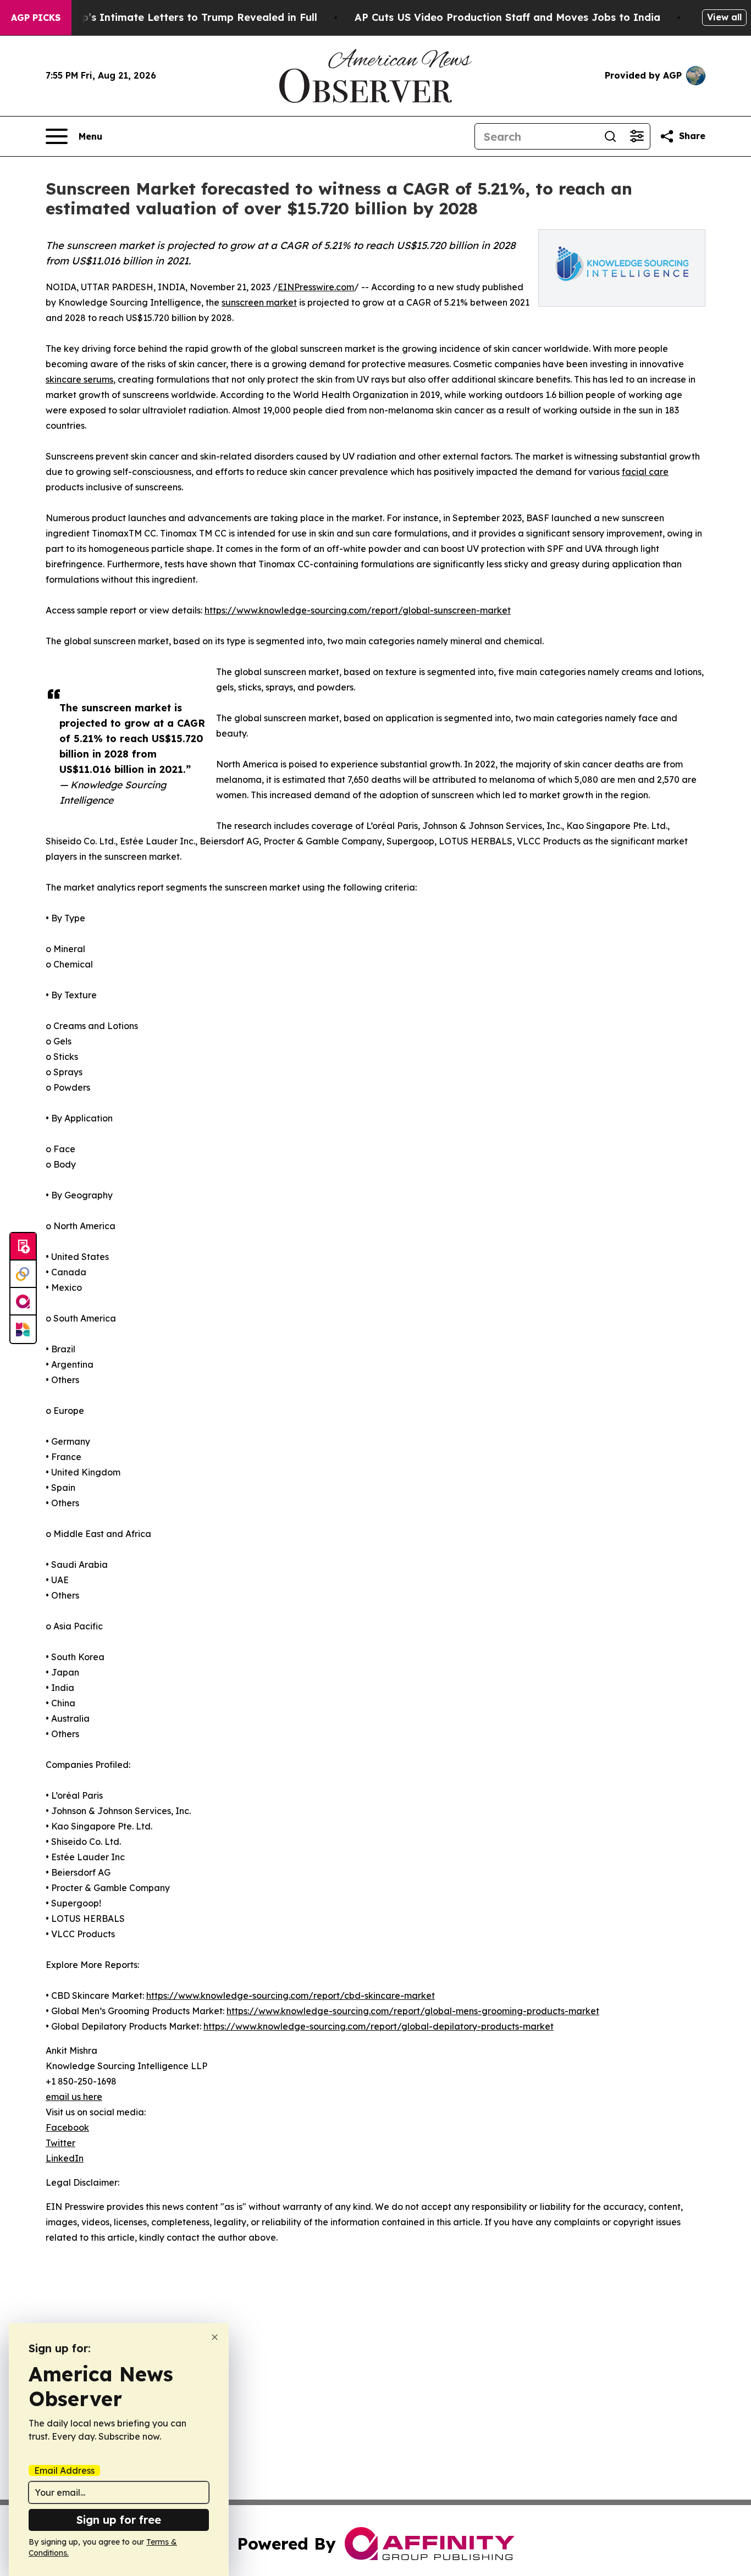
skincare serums (79, 379)
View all (724, 17)
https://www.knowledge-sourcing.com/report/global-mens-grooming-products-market (413, 2011)
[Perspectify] (23, 1274)
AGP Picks (36, 18)
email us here (74, 2097)
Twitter (60, 2143)
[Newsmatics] (23, 1329)
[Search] (610, 136)
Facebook (67, 2127)
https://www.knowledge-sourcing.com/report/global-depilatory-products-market (379, 2026)
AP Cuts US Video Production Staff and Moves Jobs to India (507, 17)
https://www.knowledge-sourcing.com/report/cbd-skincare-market (291, 1995)
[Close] (215, 2337)
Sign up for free (119, 2520)
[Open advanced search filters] (637, 136)
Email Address (64, 2470)
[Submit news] (23, 1247)
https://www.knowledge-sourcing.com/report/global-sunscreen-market (358, 610)
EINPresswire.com (316, 287)
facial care (645, 472)
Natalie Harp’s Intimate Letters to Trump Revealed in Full (170, 17)
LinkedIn (65, 2158)
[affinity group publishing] (23, 1302)
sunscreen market (259, 302)
